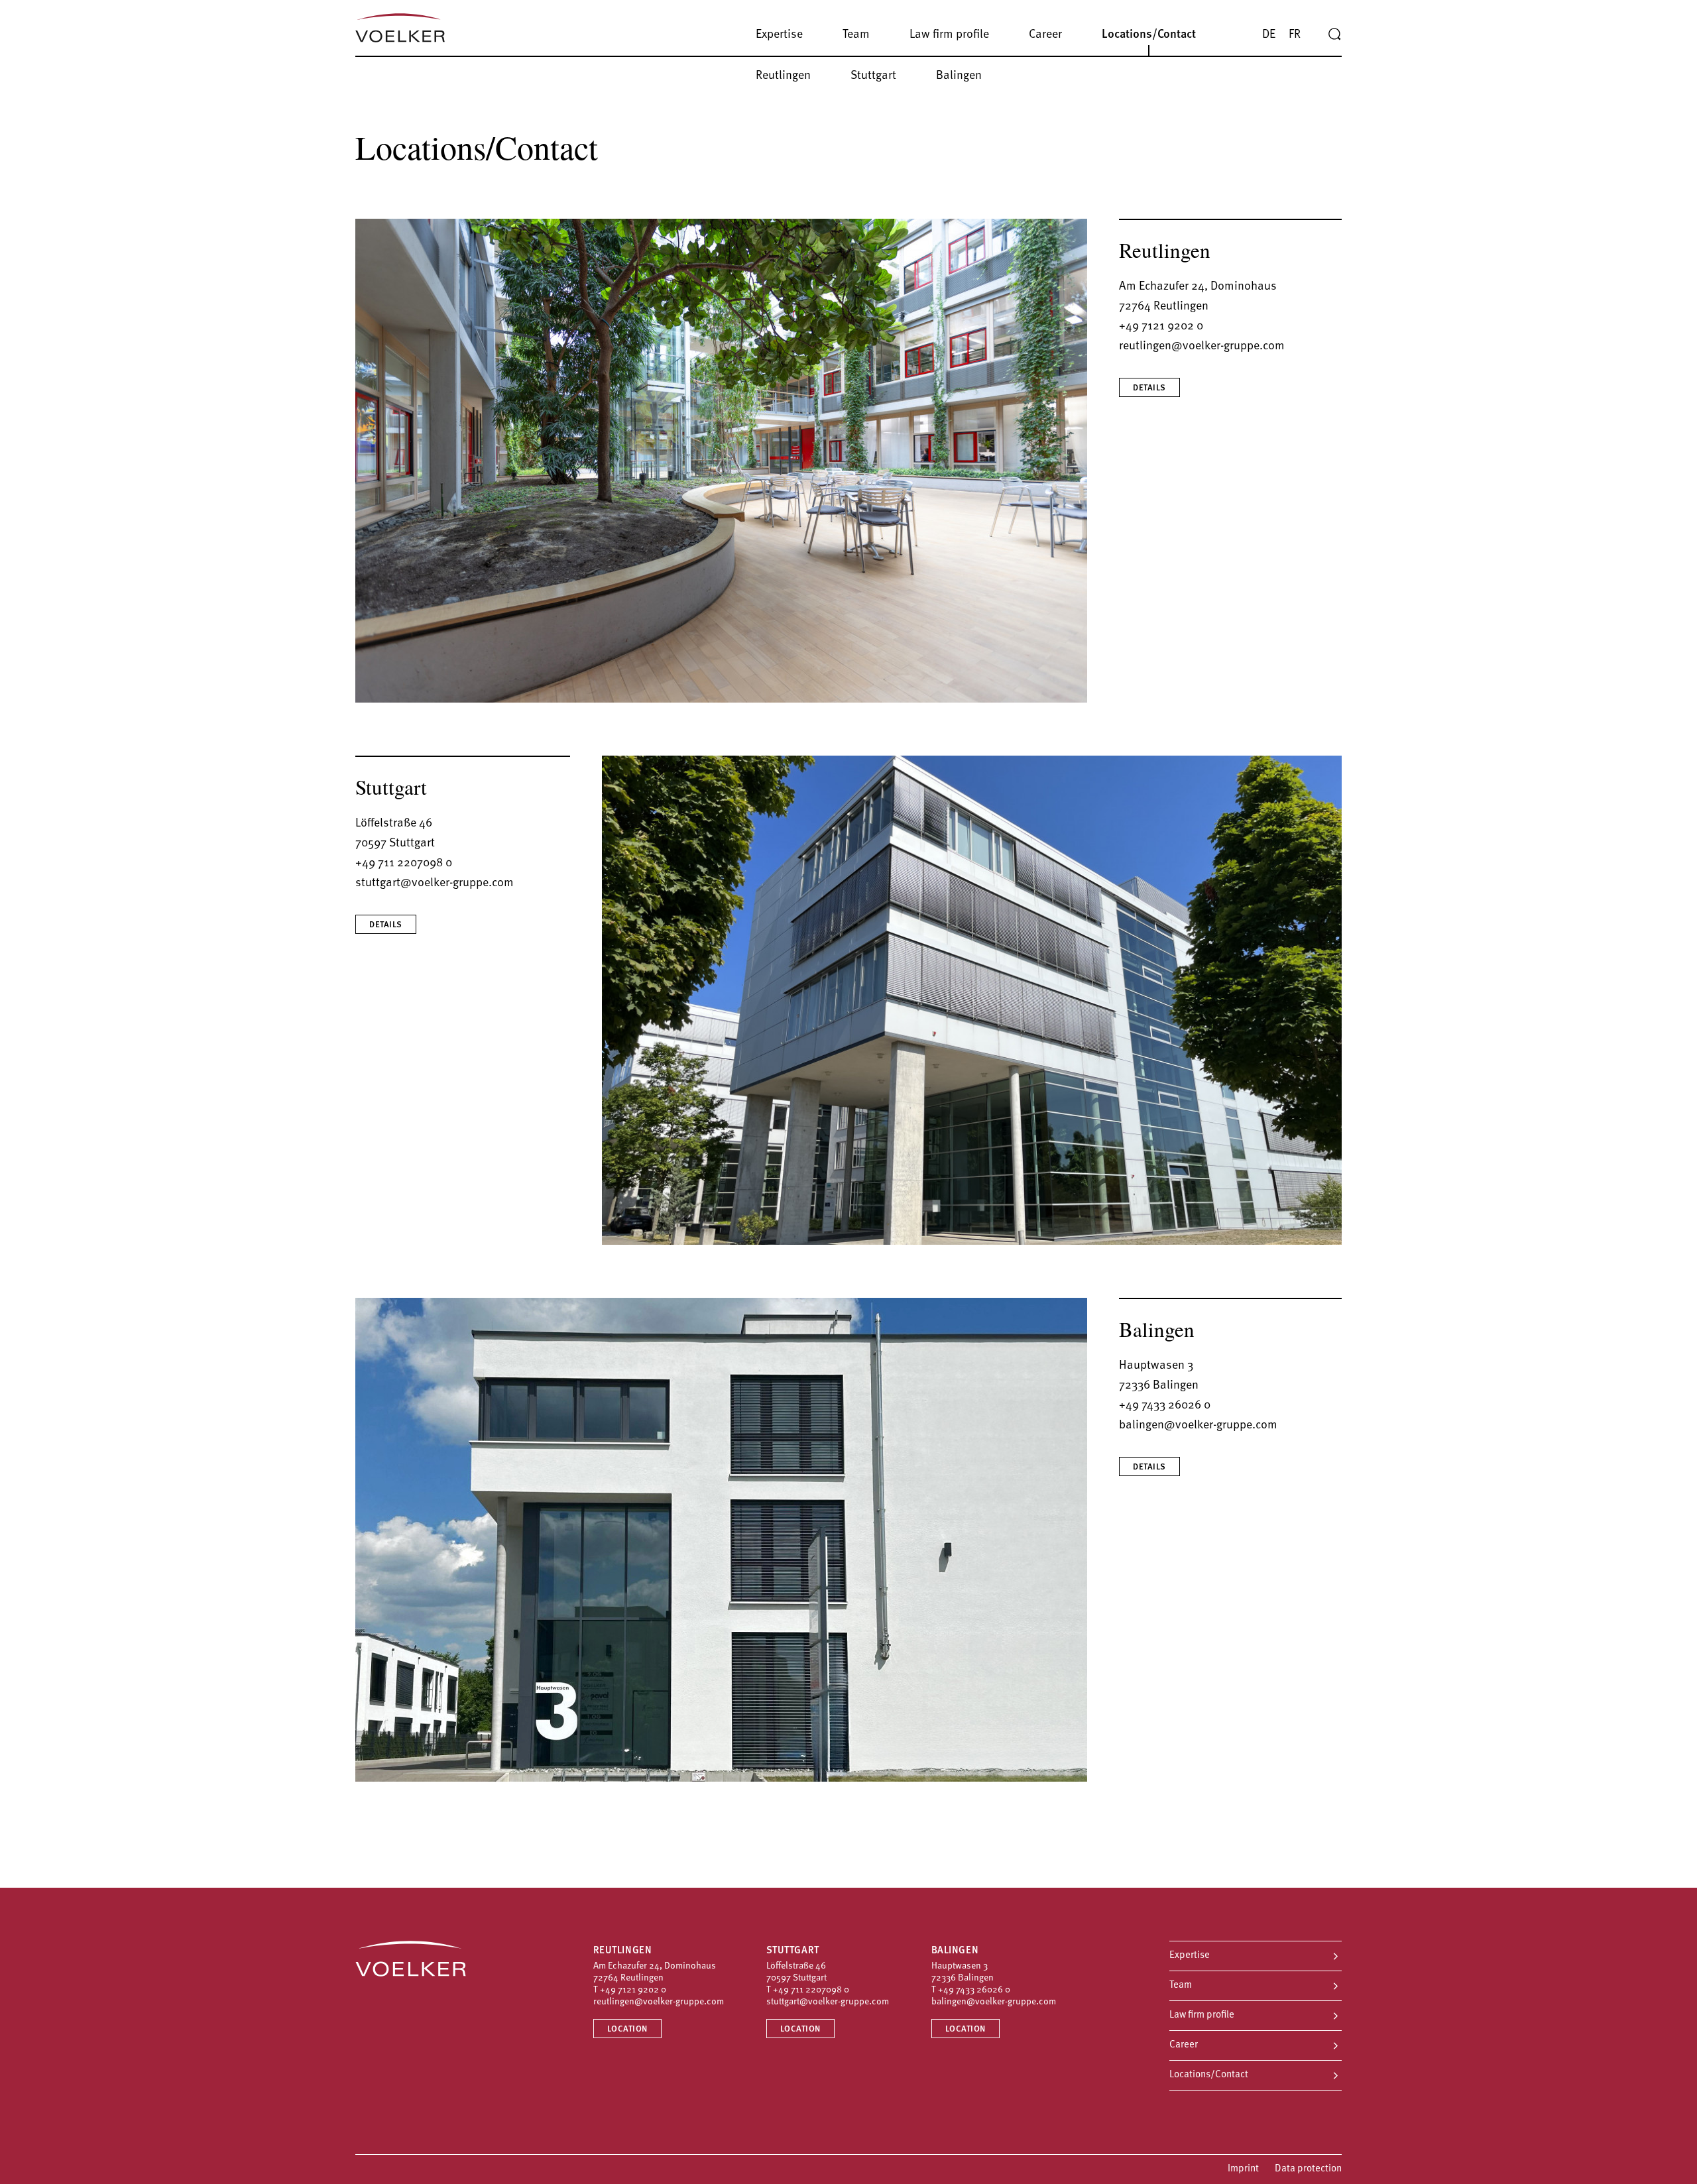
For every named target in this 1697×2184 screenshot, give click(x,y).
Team (1181, 1985)
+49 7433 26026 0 (1165, 1406)
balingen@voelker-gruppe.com (1198, 1426)
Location (627, 2029)
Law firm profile (1202, 2015)
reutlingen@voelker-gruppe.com (1202, 347)
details (1149, 388)
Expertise (1190, 1956)
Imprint (1243, 2169)
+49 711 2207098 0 (404, 864)
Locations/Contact (1209, 2075)
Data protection (1308, 2169)
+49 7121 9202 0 (1161, 327)
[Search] (1334, 34)
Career (1184, 2045)
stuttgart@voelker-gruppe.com (435, 884)
